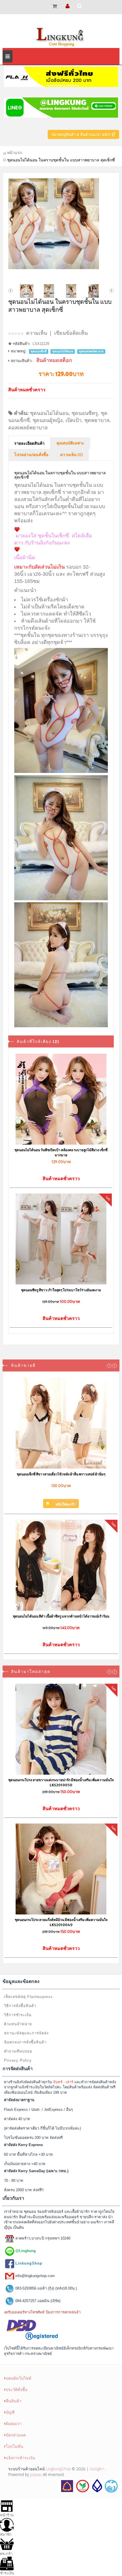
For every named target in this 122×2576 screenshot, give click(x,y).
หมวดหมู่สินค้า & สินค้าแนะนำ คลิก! (82, 135)
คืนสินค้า (13, 2401)
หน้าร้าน (7, 2515)
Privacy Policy (18, 2060)
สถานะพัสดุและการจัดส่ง (26, 2033)
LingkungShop (58, 2469)
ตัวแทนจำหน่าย (18, 2024)
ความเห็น (37, 333)
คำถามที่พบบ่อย (18, 2051)
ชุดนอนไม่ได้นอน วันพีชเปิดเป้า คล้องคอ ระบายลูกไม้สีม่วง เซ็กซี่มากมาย (61, 1152)
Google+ (97, 2469)
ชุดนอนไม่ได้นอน (49, 413)
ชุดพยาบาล (97, 420)
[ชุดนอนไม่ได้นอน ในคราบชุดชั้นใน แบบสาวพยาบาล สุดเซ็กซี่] (61, 224)
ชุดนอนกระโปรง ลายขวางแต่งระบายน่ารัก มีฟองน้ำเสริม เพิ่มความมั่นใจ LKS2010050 (61, 1782)
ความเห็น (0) (71, 455)
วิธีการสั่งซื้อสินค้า (20, 2006)
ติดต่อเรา (14, 2424)
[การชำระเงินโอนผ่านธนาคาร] (89, 2485)
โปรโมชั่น (14, 2446)
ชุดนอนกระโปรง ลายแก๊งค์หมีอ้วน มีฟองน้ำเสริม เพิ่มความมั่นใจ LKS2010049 (61, 1922)
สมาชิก (6, 2534)
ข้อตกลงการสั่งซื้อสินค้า (25, 2042)
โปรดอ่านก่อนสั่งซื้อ (31, 455)
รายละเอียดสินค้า (29, 444)
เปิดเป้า (73, 420)
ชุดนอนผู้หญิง (48, 420)
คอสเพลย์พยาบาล (28, 428)
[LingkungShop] (61, 36)
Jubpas (36, 2474)
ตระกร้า (6, 2554)
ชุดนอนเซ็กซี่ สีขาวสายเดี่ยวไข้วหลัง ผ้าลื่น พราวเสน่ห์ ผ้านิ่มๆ (61, 1474)
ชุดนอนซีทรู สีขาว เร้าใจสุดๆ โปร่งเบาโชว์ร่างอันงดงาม (61, 1290)
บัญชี (10, 2412)
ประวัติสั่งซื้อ (16, 2389)
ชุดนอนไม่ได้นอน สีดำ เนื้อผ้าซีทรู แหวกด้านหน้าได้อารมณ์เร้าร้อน (61, 1616)
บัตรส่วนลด (16, 2435)
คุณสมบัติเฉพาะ (70, 443)
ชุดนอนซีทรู (85, 413)
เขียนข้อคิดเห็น (71, 333)
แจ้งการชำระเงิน (20, 2458)
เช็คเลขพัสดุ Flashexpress (28, 1997)
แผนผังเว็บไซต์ (18, 2378)
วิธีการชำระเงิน (18, 2015)
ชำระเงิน (7, 2573)
